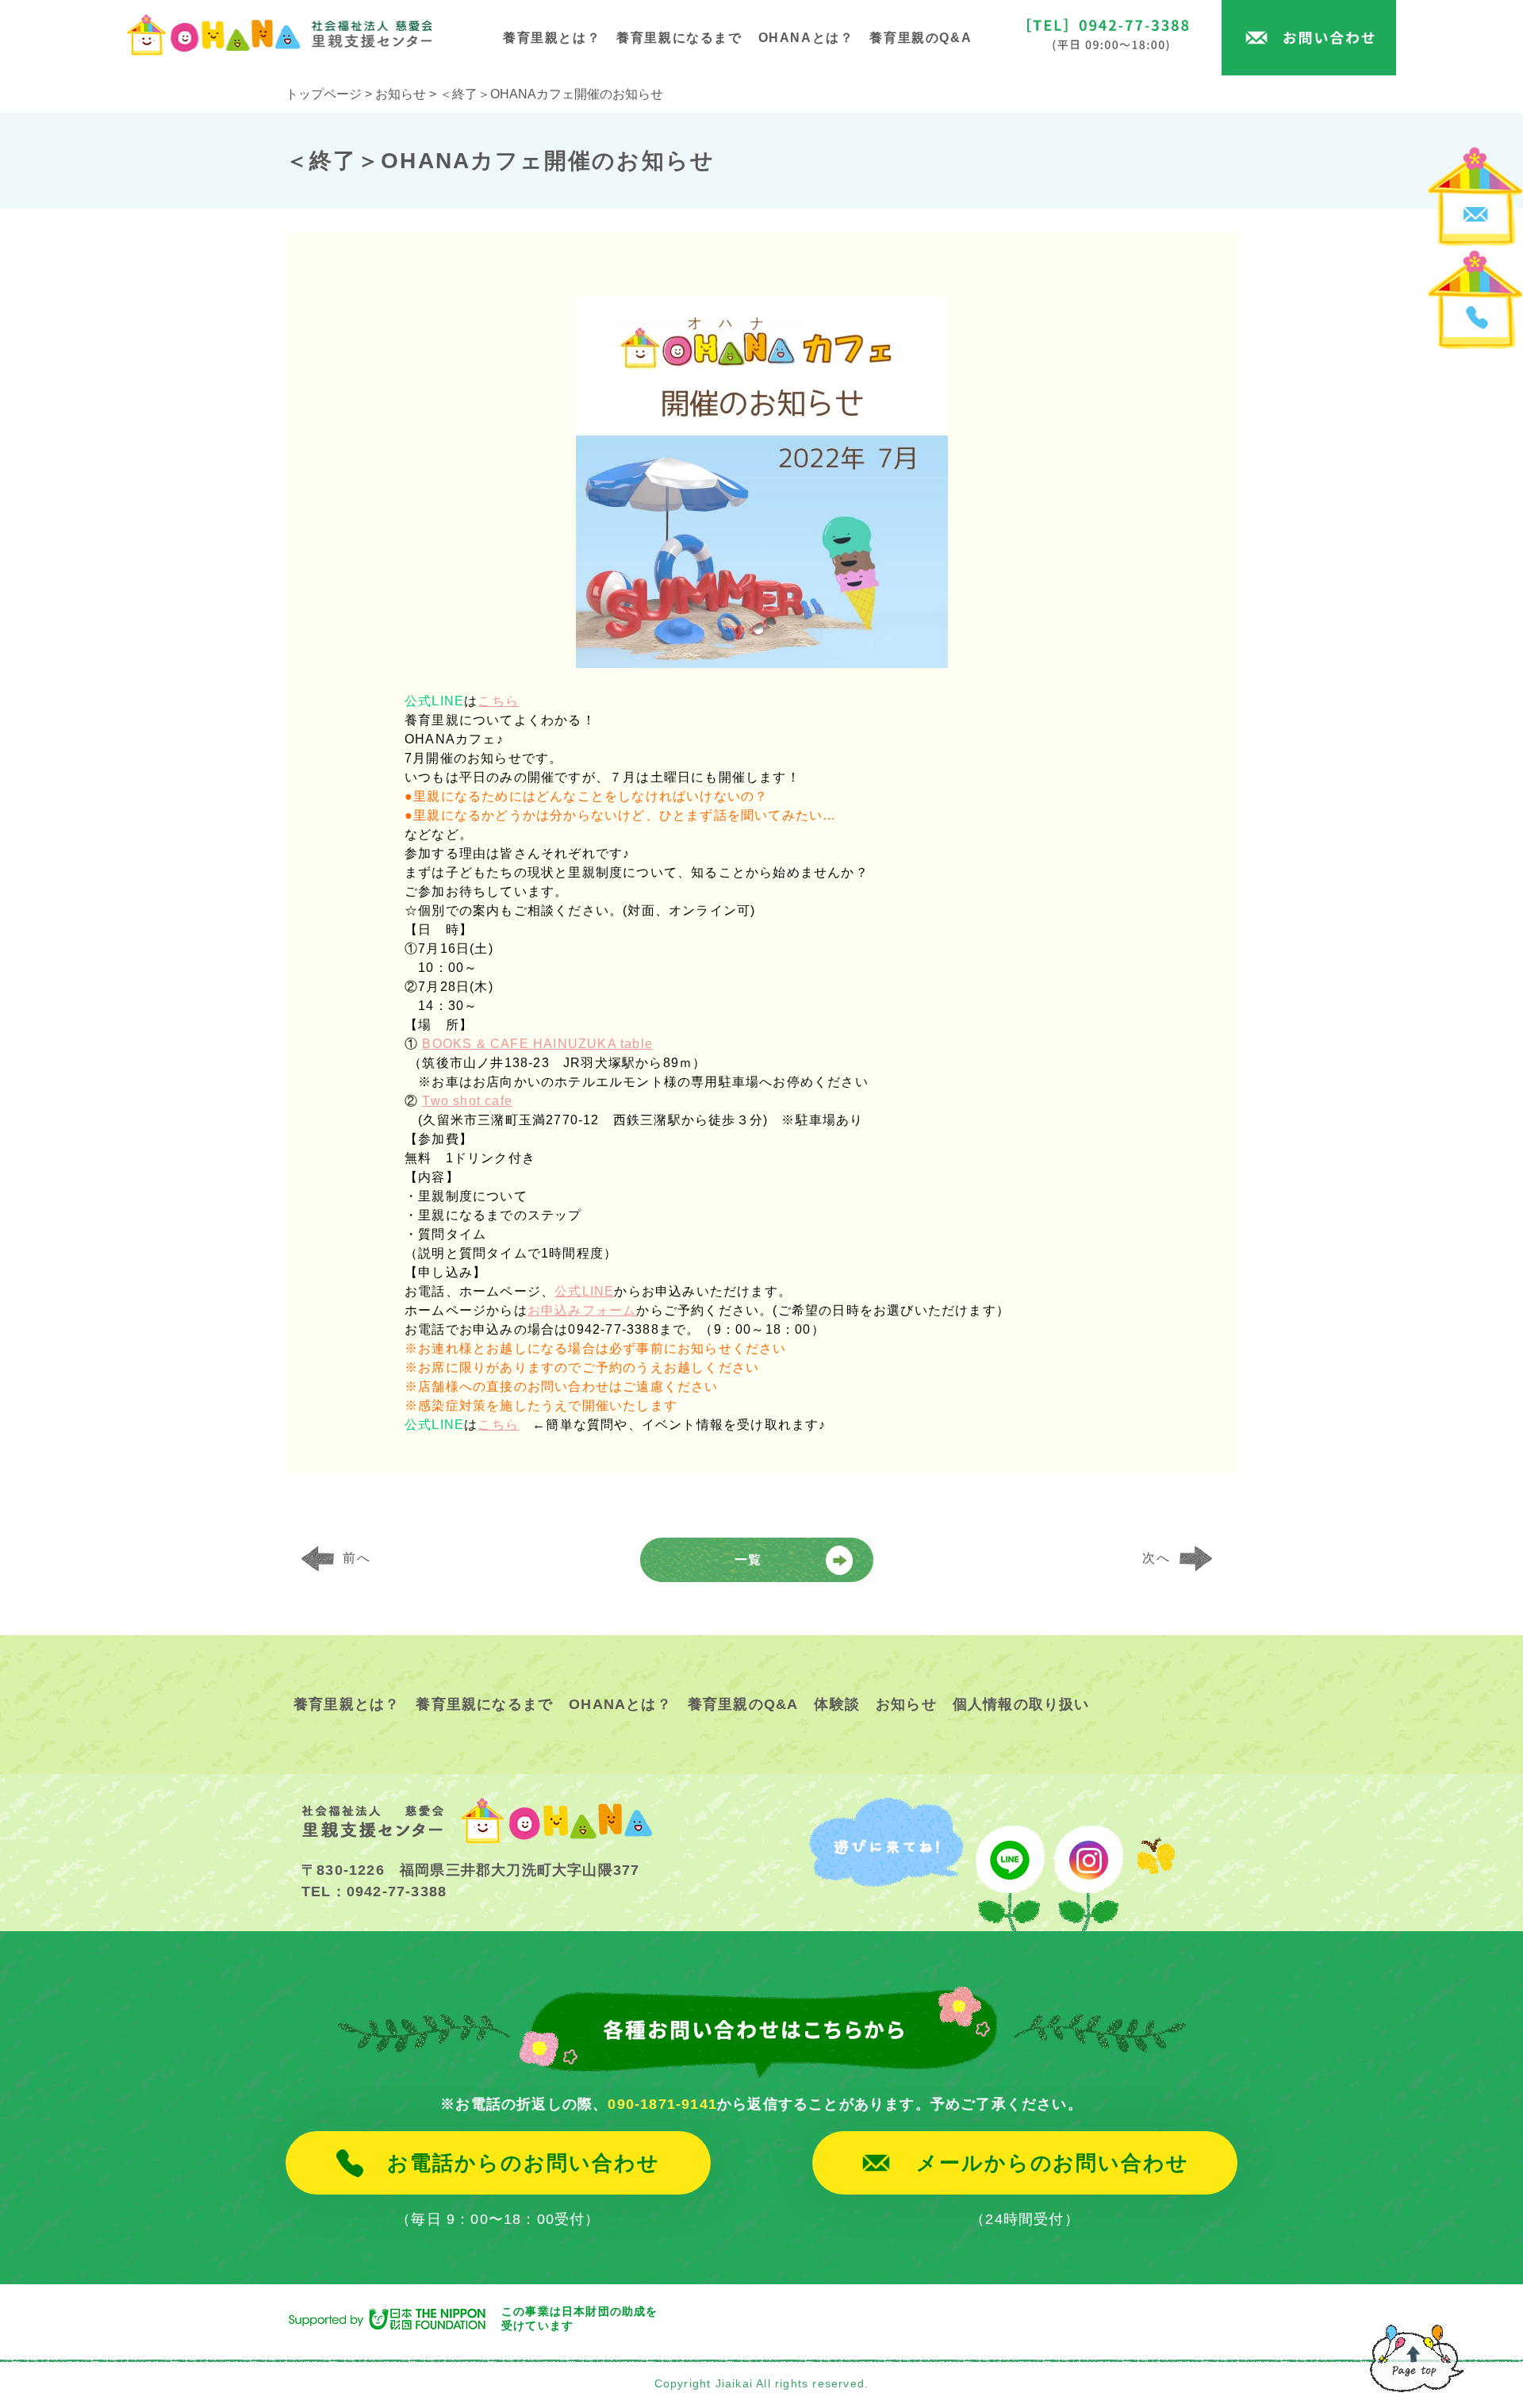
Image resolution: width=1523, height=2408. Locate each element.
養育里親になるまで (679, 38)
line (1008, 1865)
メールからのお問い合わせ (1053, 2163)
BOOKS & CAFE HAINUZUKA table (537, 1044)
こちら (498, 701)
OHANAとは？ (806, 38)
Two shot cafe (467, 1101)
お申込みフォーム (582, 1310)
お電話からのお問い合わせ (523, 2163)
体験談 (837, 1704)
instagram (1089, 1865)
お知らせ (906, 1704)
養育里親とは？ (552, 38)
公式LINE (584, 1291)
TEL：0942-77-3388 (374, 1891)
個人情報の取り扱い (1021, 1704)
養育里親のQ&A (921, 38)
